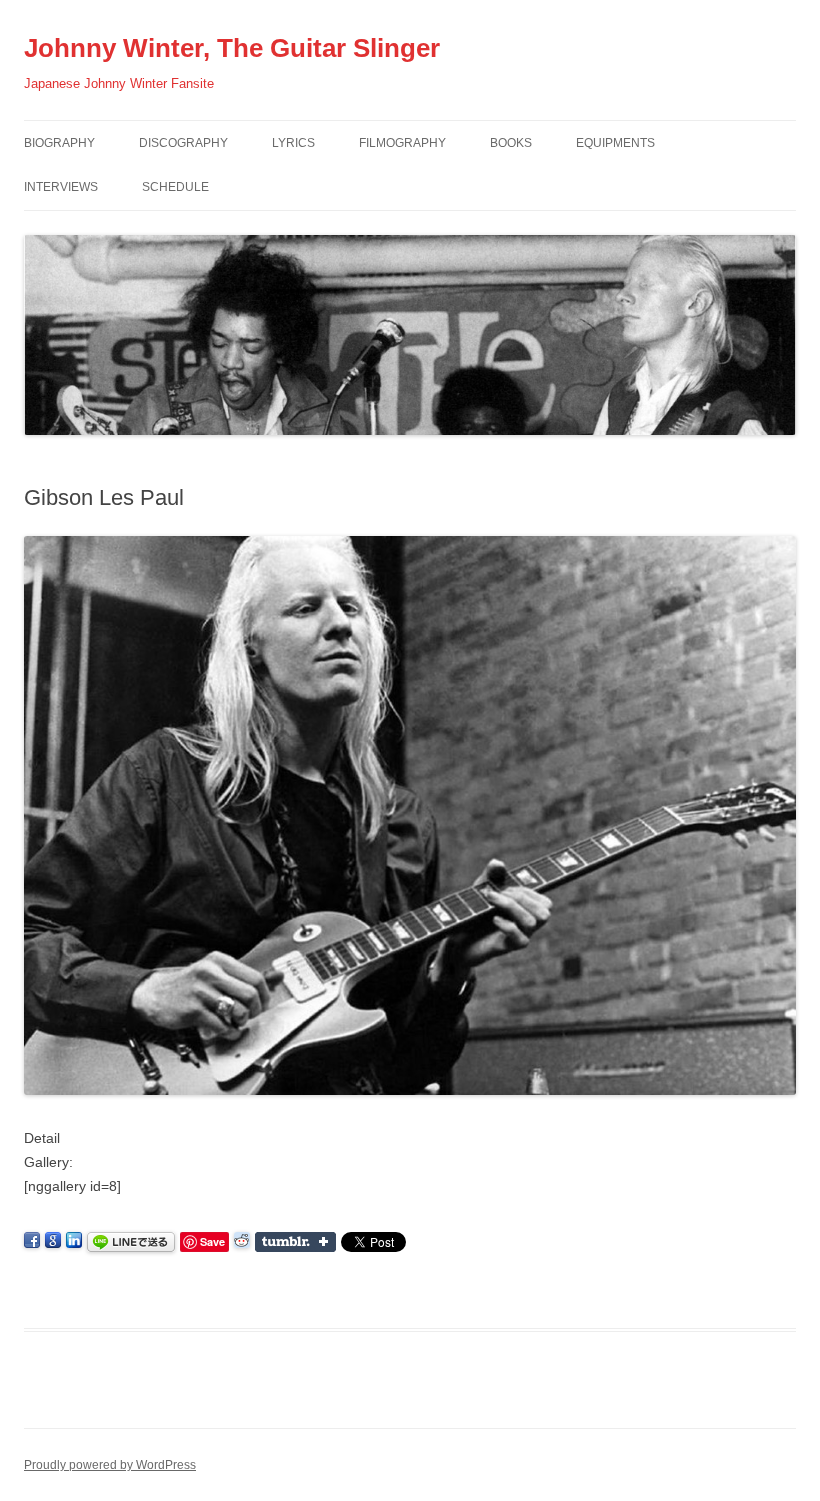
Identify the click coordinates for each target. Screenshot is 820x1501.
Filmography (402, 143)
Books (511, 143)
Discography (183, 143)
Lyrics (293, 143)
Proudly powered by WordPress (110, 1465)
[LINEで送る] (131, 1241)
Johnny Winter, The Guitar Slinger (232, 48)
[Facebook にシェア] (32, 1241)
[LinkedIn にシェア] (74, 1241)
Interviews (61, 187)
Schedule (175, 187)
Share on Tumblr (295, 1242)
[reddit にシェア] (242, 1241)
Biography (59, 143)
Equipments (615, 143)
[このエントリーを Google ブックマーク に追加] (53, 1241)
